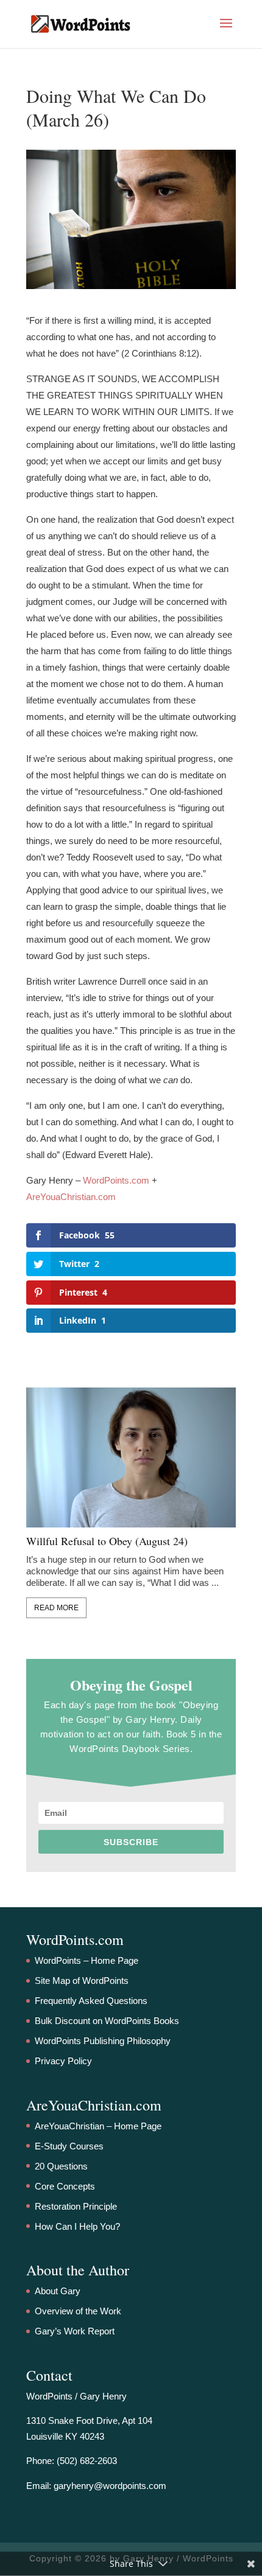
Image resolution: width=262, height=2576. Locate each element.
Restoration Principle (76, 2206)
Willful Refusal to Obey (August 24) (107, 1541)
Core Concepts (65, 2186)
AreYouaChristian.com (71, 1197)
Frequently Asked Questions (91, 2001)
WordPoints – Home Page (87, 1960)
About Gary (58, 2291)
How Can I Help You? (77, 2226)
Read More (56, 1608)
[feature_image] (131, 1457)
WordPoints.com (116, 1180)
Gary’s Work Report (75, 2331)
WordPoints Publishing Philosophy (103, 2041)
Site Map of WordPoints (82, 1981)
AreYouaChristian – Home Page (98, 2126)
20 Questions (61, 2166)
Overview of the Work (78, 2311)
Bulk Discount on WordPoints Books (107, 2021)
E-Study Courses (69, 2146)
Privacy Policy (63, 2061)
